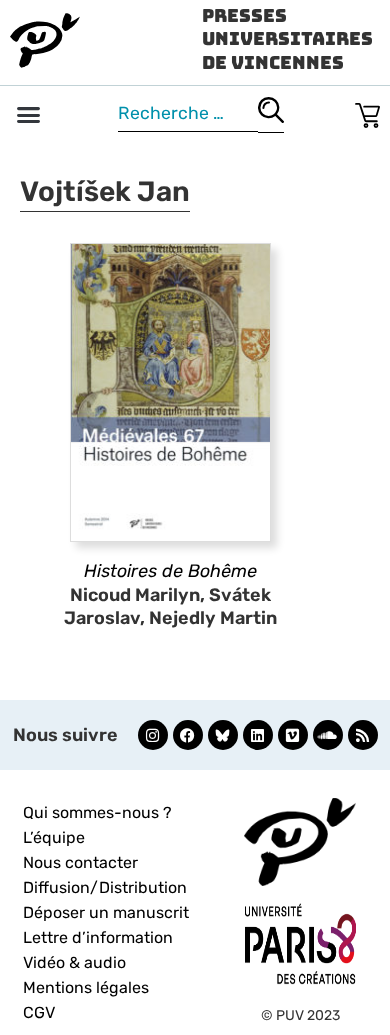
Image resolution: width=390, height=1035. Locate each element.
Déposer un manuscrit (106, 912)
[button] (29, 115)
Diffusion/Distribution (105, 887)
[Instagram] (153, 735)
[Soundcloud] (328, 735)
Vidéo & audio (74, 962)
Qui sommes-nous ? (97, 812)
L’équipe (54, 837)
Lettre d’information (98, 937)
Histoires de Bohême (170, 571)
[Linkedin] (258, 735)
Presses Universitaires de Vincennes (287, 39)
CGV (39, 1012)
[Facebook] (188, 735)
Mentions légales (86, 987)
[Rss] (363, 735)
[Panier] (367, 111)
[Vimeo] (293, 735)
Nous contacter (80, 862)
